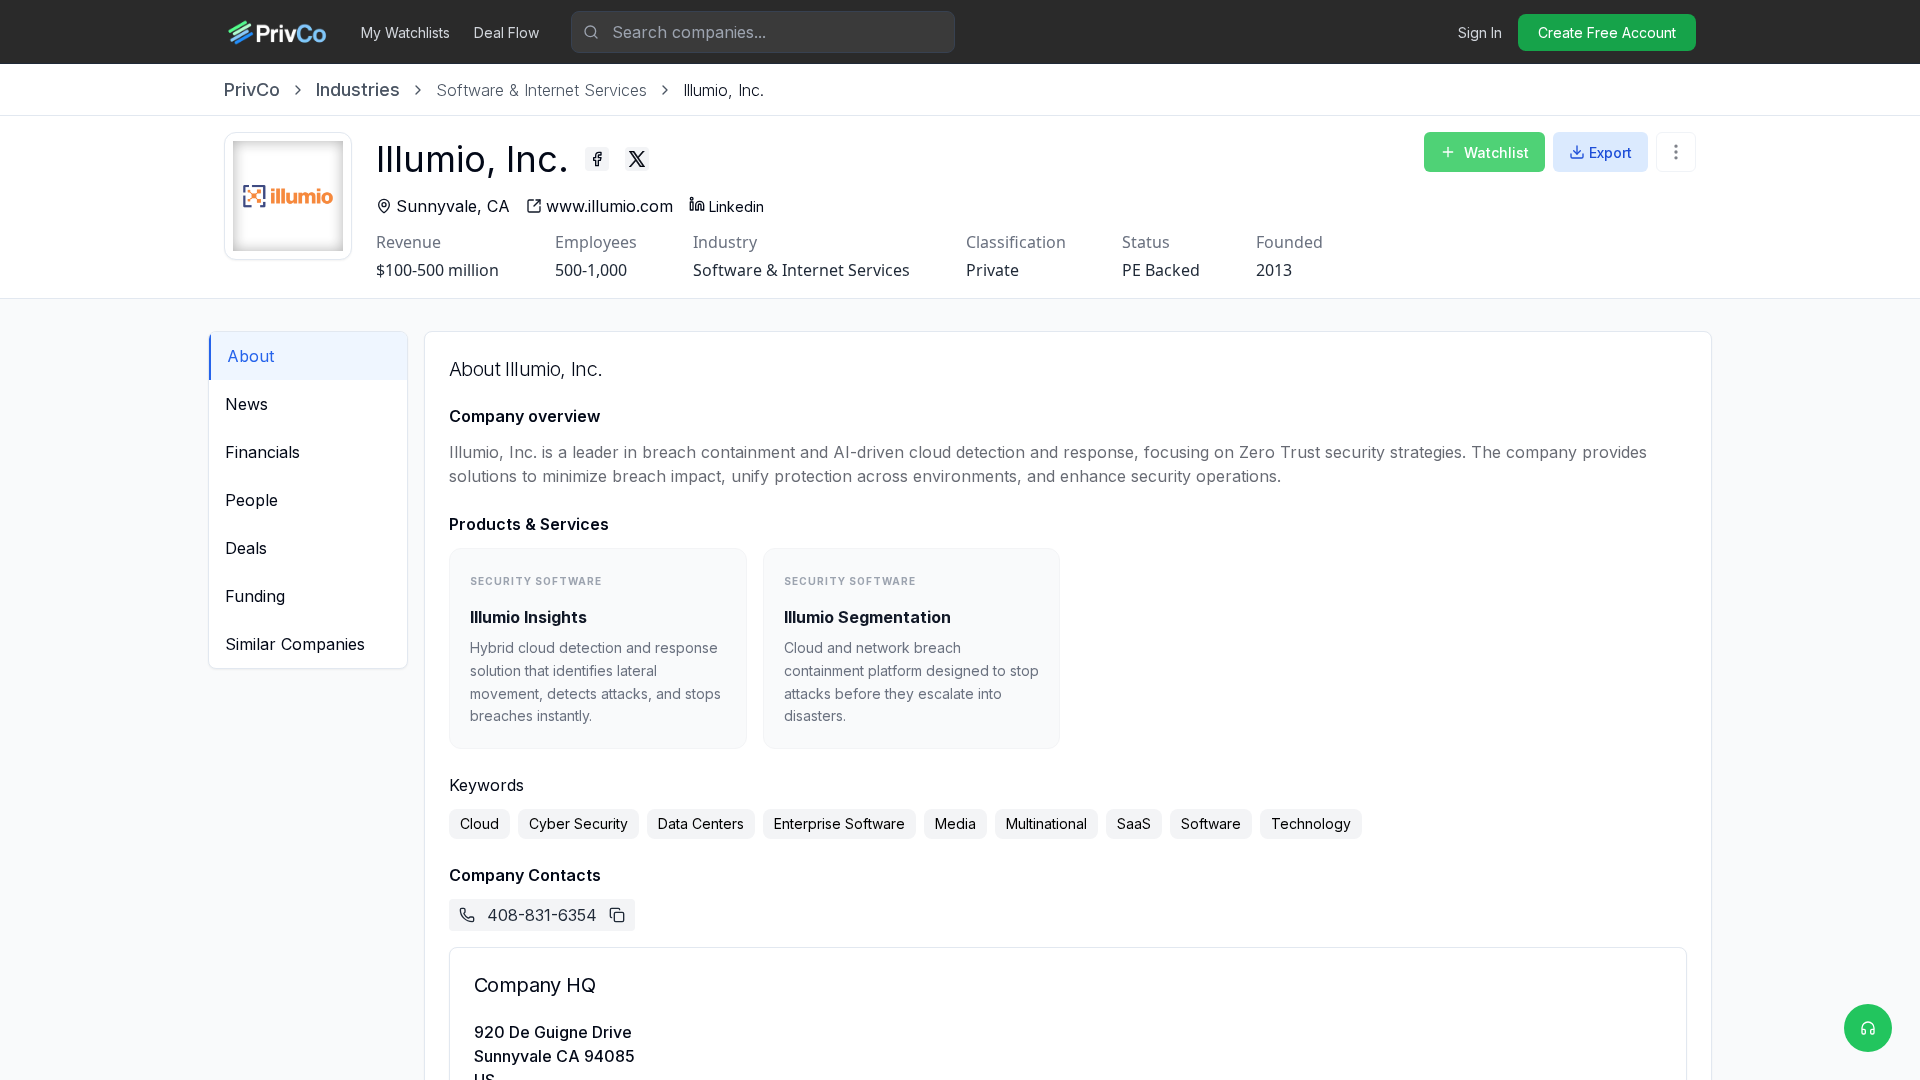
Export (1610, 152)
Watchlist (1496, 152)
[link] (723, 90)
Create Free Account (1607, 32)
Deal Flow (506, 32)
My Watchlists (405, 32)
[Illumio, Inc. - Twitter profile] (637, 159)
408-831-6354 (542, 915)
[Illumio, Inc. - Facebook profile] (597, 159)
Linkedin (736, 206)
